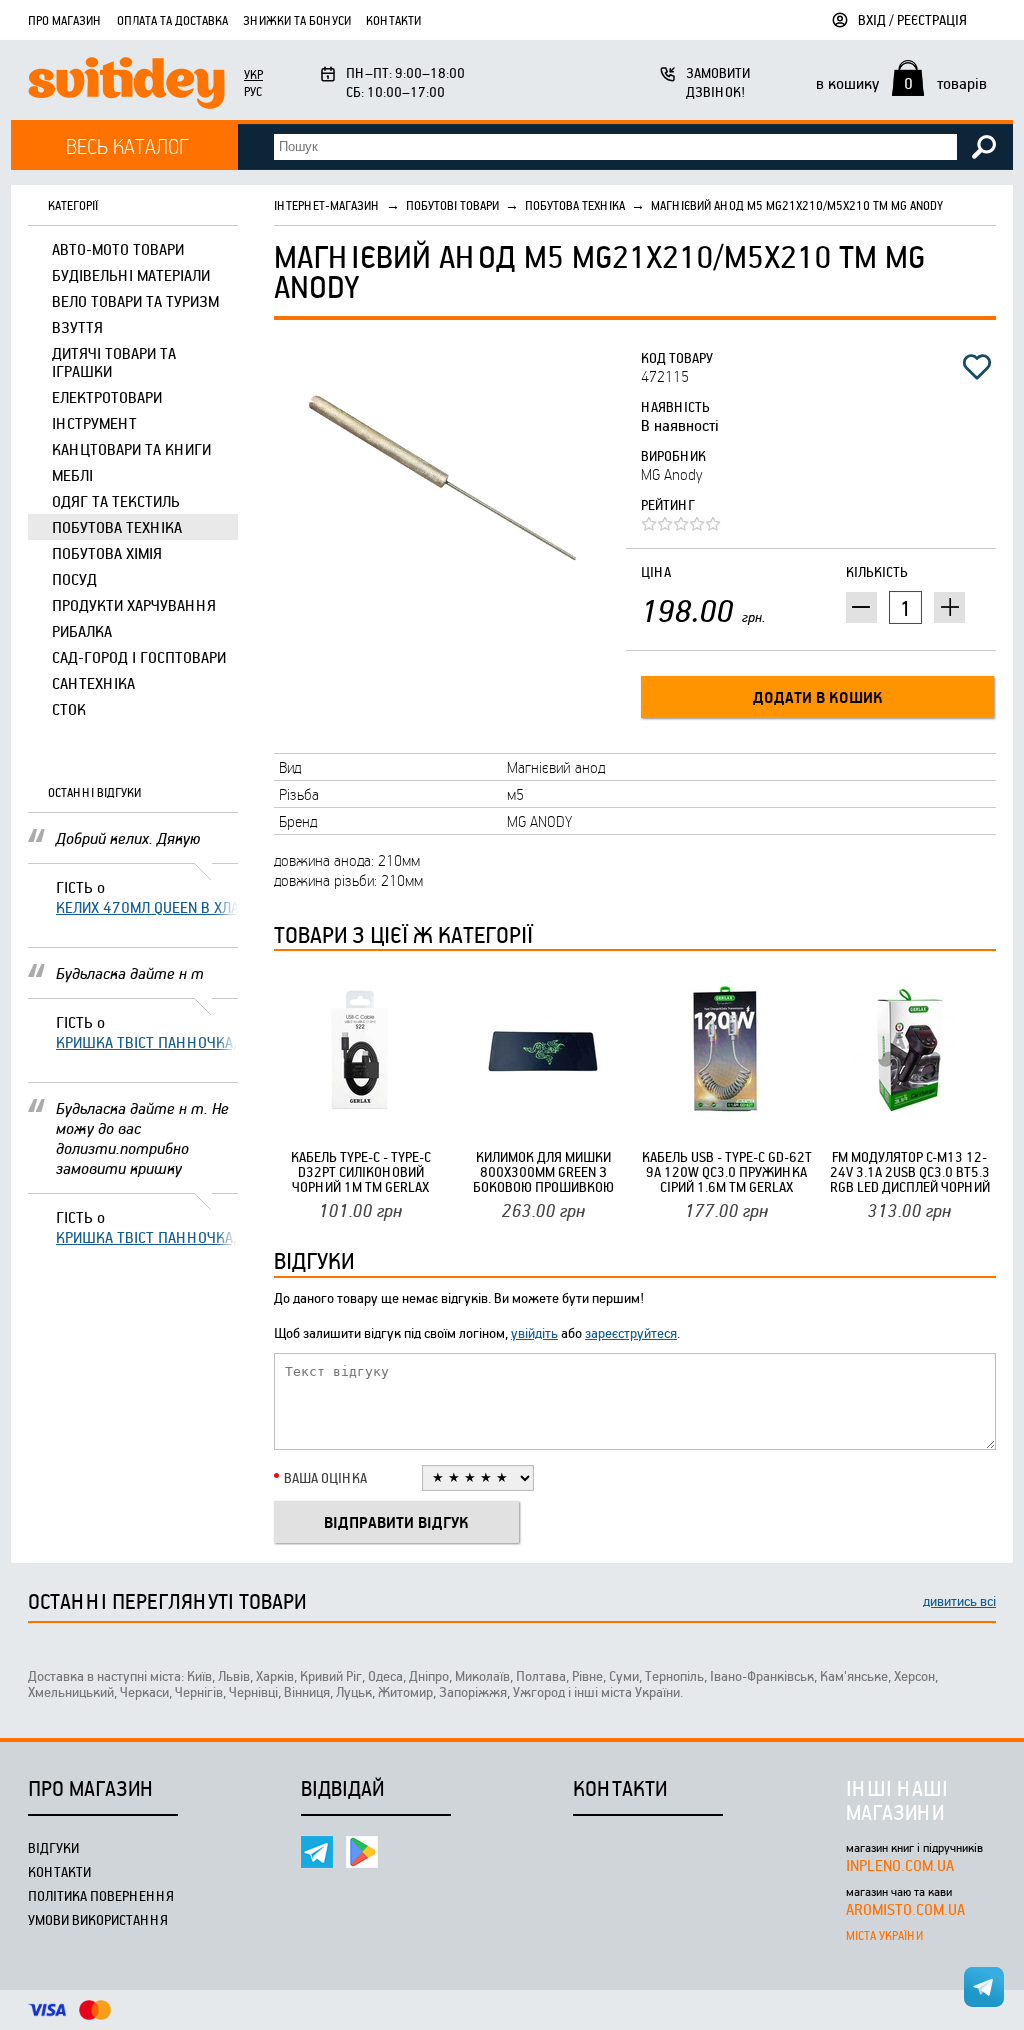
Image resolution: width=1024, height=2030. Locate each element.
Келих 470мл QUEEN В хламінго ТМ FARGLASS (147, 907)
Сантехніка (93, 683)
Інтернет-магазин (327, 205)
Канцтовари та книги (131, 449)
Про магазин (65, 20)
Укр (253, 74)
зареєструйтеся (631, 1332)
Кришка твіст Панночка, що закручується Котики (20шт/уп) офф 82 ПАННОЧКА (147, 1042)
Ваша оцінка (325, 1477)
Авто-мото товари (118, 249)
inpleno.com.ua (900, 1865)
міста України (884, 1935)
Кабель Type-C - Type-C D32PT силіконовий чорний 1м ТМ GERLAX (361, 1171)
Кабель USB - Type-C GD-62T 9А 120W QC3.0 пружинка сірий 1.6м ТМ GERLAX (727, 1171)
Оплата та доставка (172, 20)
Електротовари (107, 397)
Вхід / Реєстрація (912, 19)
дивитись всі (959, 1600)
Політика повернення (101, 1895)
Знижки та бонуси (297, 20)
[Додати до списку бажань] (977, 367)
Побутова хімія (107, 553)
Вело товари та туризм (135, 301)
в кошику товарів (901, 83)
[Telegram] (317, 1852)
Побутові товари (452, 205)
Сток (69, 709)
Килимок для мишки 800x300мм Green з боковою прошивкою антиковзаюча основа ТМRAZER (544, 1171)
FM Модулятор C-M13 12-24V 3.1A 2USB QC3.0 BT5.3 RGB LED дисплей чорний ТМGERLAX (910, 1171)
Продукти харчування (134, 605)
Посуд (74, 579)
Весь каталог (127, 145)
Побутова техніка (117, 527)
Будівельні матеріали (131, 275)
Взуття (77, 327)
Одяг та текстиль (116, 501)
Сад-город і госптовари (139, 657)
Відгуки (53, 1847)
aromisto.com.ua (905, 1909)
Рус (253, 91)
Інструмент (94, 423)
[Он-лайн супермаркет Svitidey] (126, 85)
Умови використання (98, 1919)
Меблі (72, 475)
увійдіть (534, 1332)
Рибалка (82, 631)
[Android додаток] (362, 1852)
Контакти (393, 20)
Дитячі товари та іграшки (114, 362)
